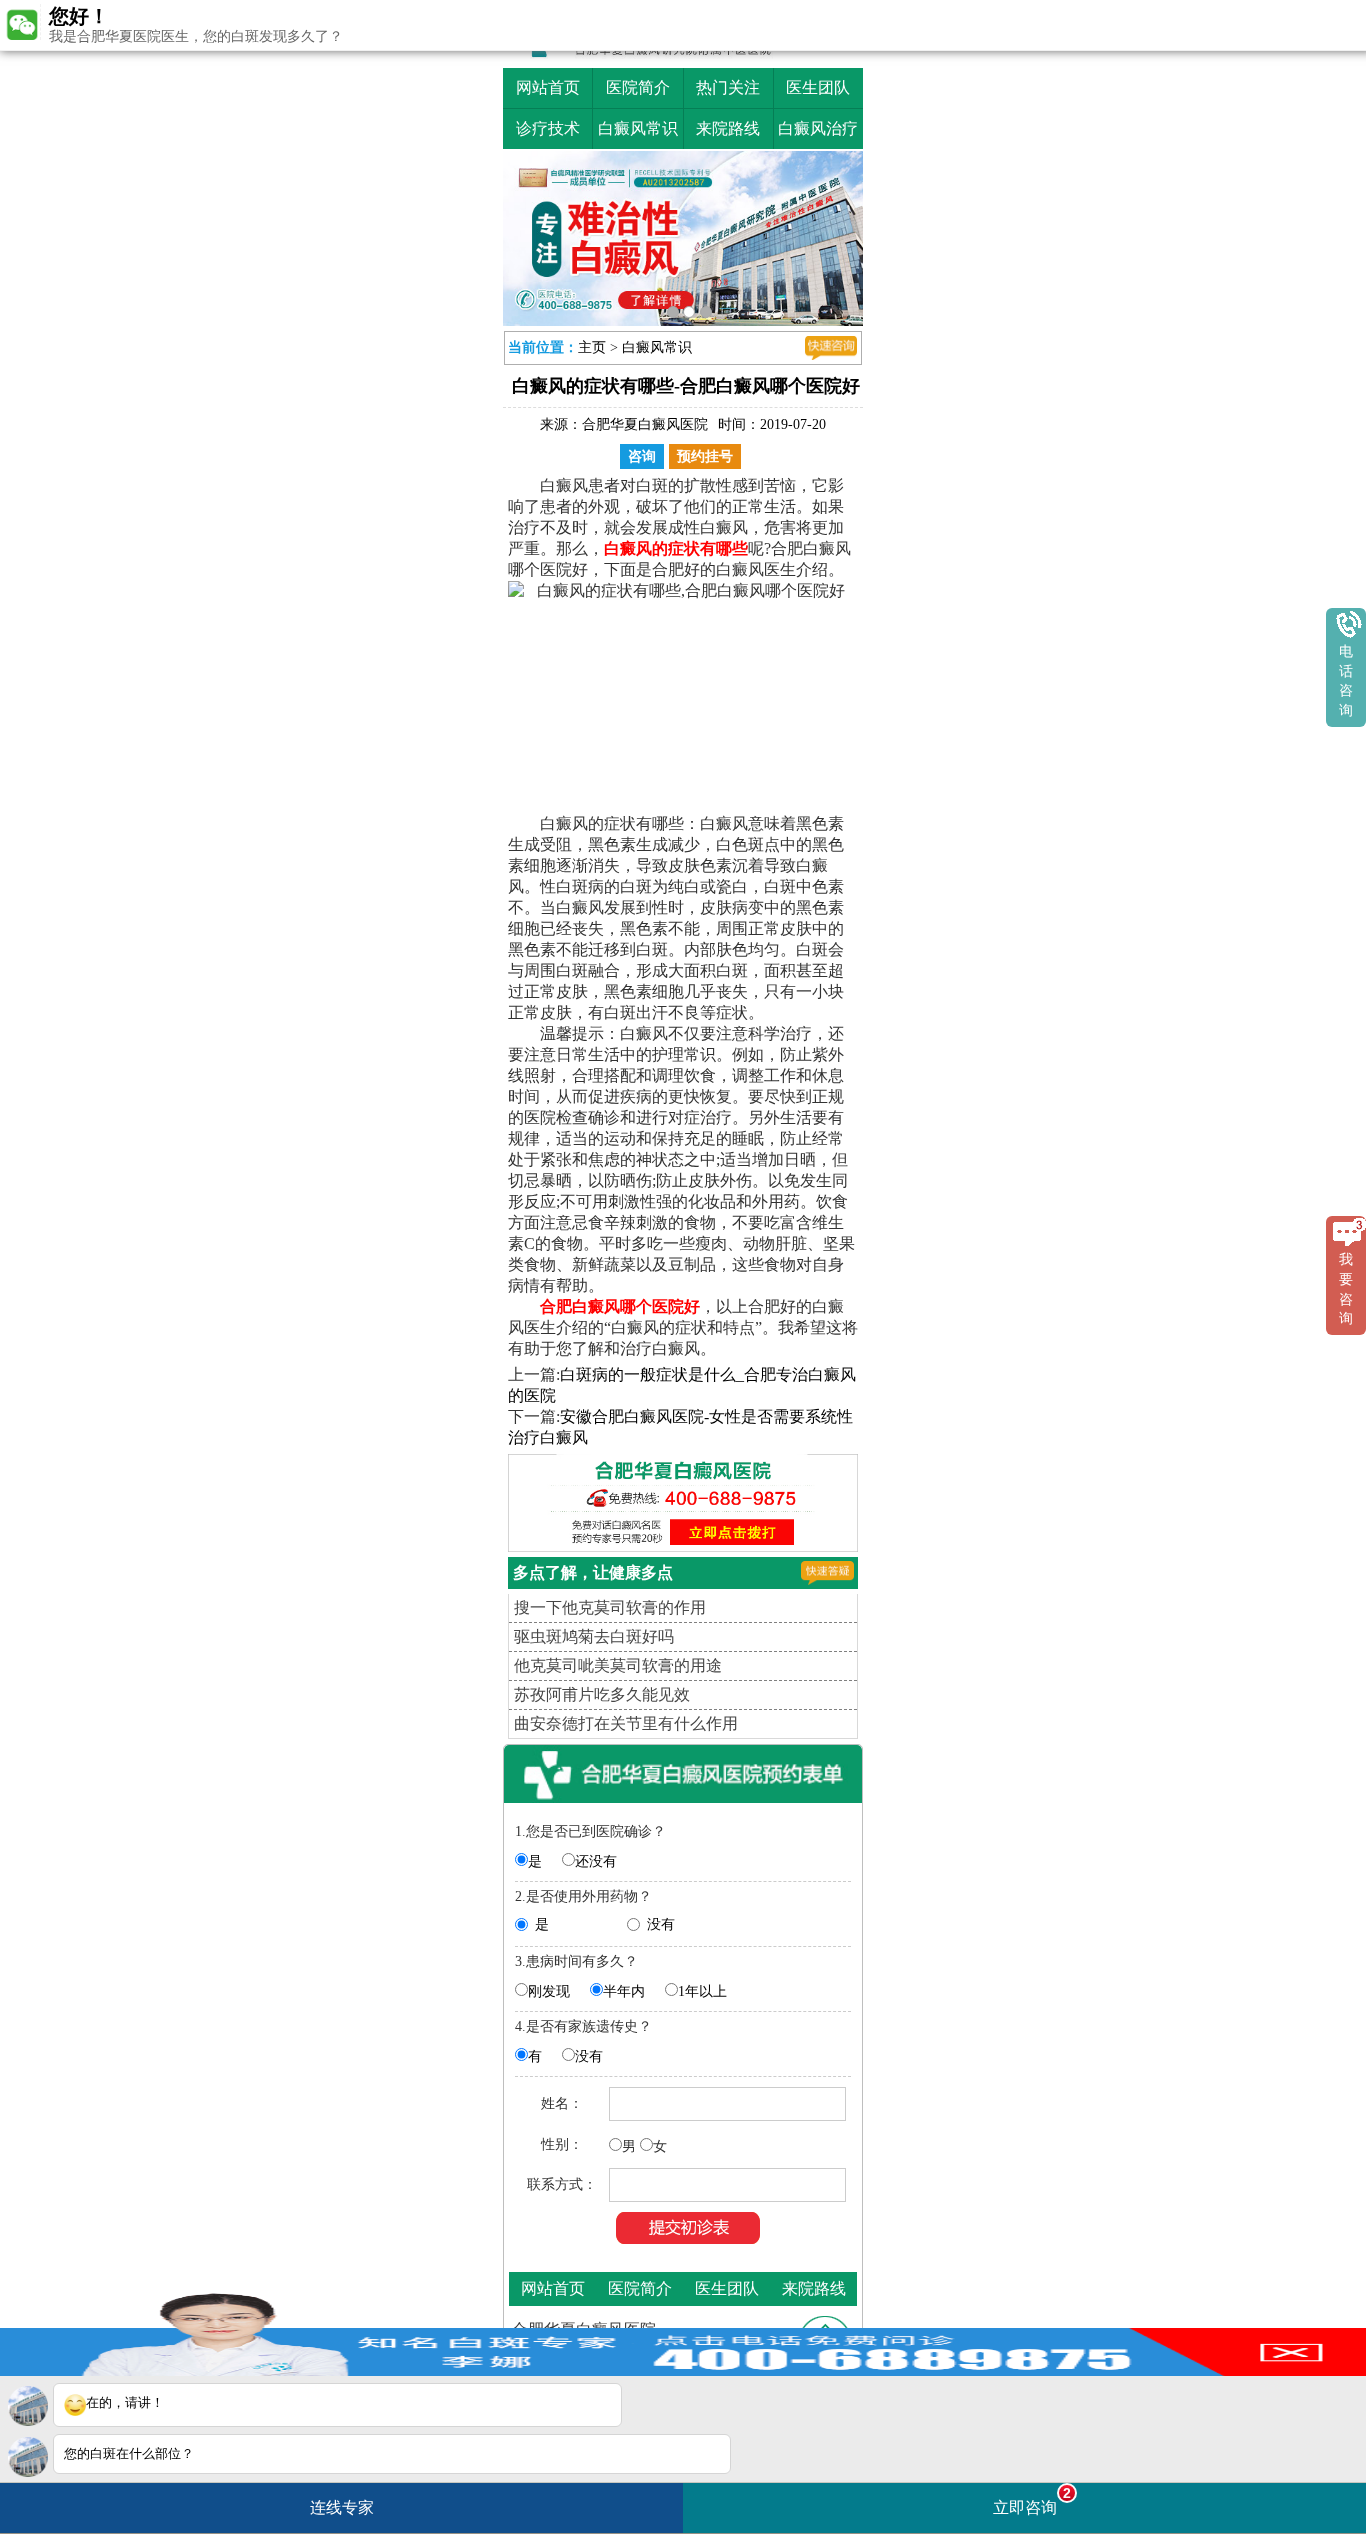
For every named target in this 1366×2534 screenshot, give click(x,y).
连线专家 (342, 2507)
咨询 (642, 456)
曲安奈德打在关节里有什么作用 (626, 1723)
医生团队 (818, 87)
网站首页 (548, 87)
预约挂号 (705, 456)
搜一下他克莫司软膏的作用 (610, 1607)
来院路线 (728, 128)
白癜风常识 (638, 128)
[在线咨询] (831, 348)
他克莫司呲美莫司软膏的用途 (618, 1665)
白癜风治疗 (818, 128)
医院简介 (638, 87)
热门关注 (728, 87)
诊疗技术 (548, 128)
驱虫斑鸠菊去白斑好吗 (594, 1636)
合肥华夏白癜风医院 (645, 424)
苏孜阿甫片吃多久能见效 (602, 1694)
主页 (592, 347)
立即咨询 (1032, 2500)
